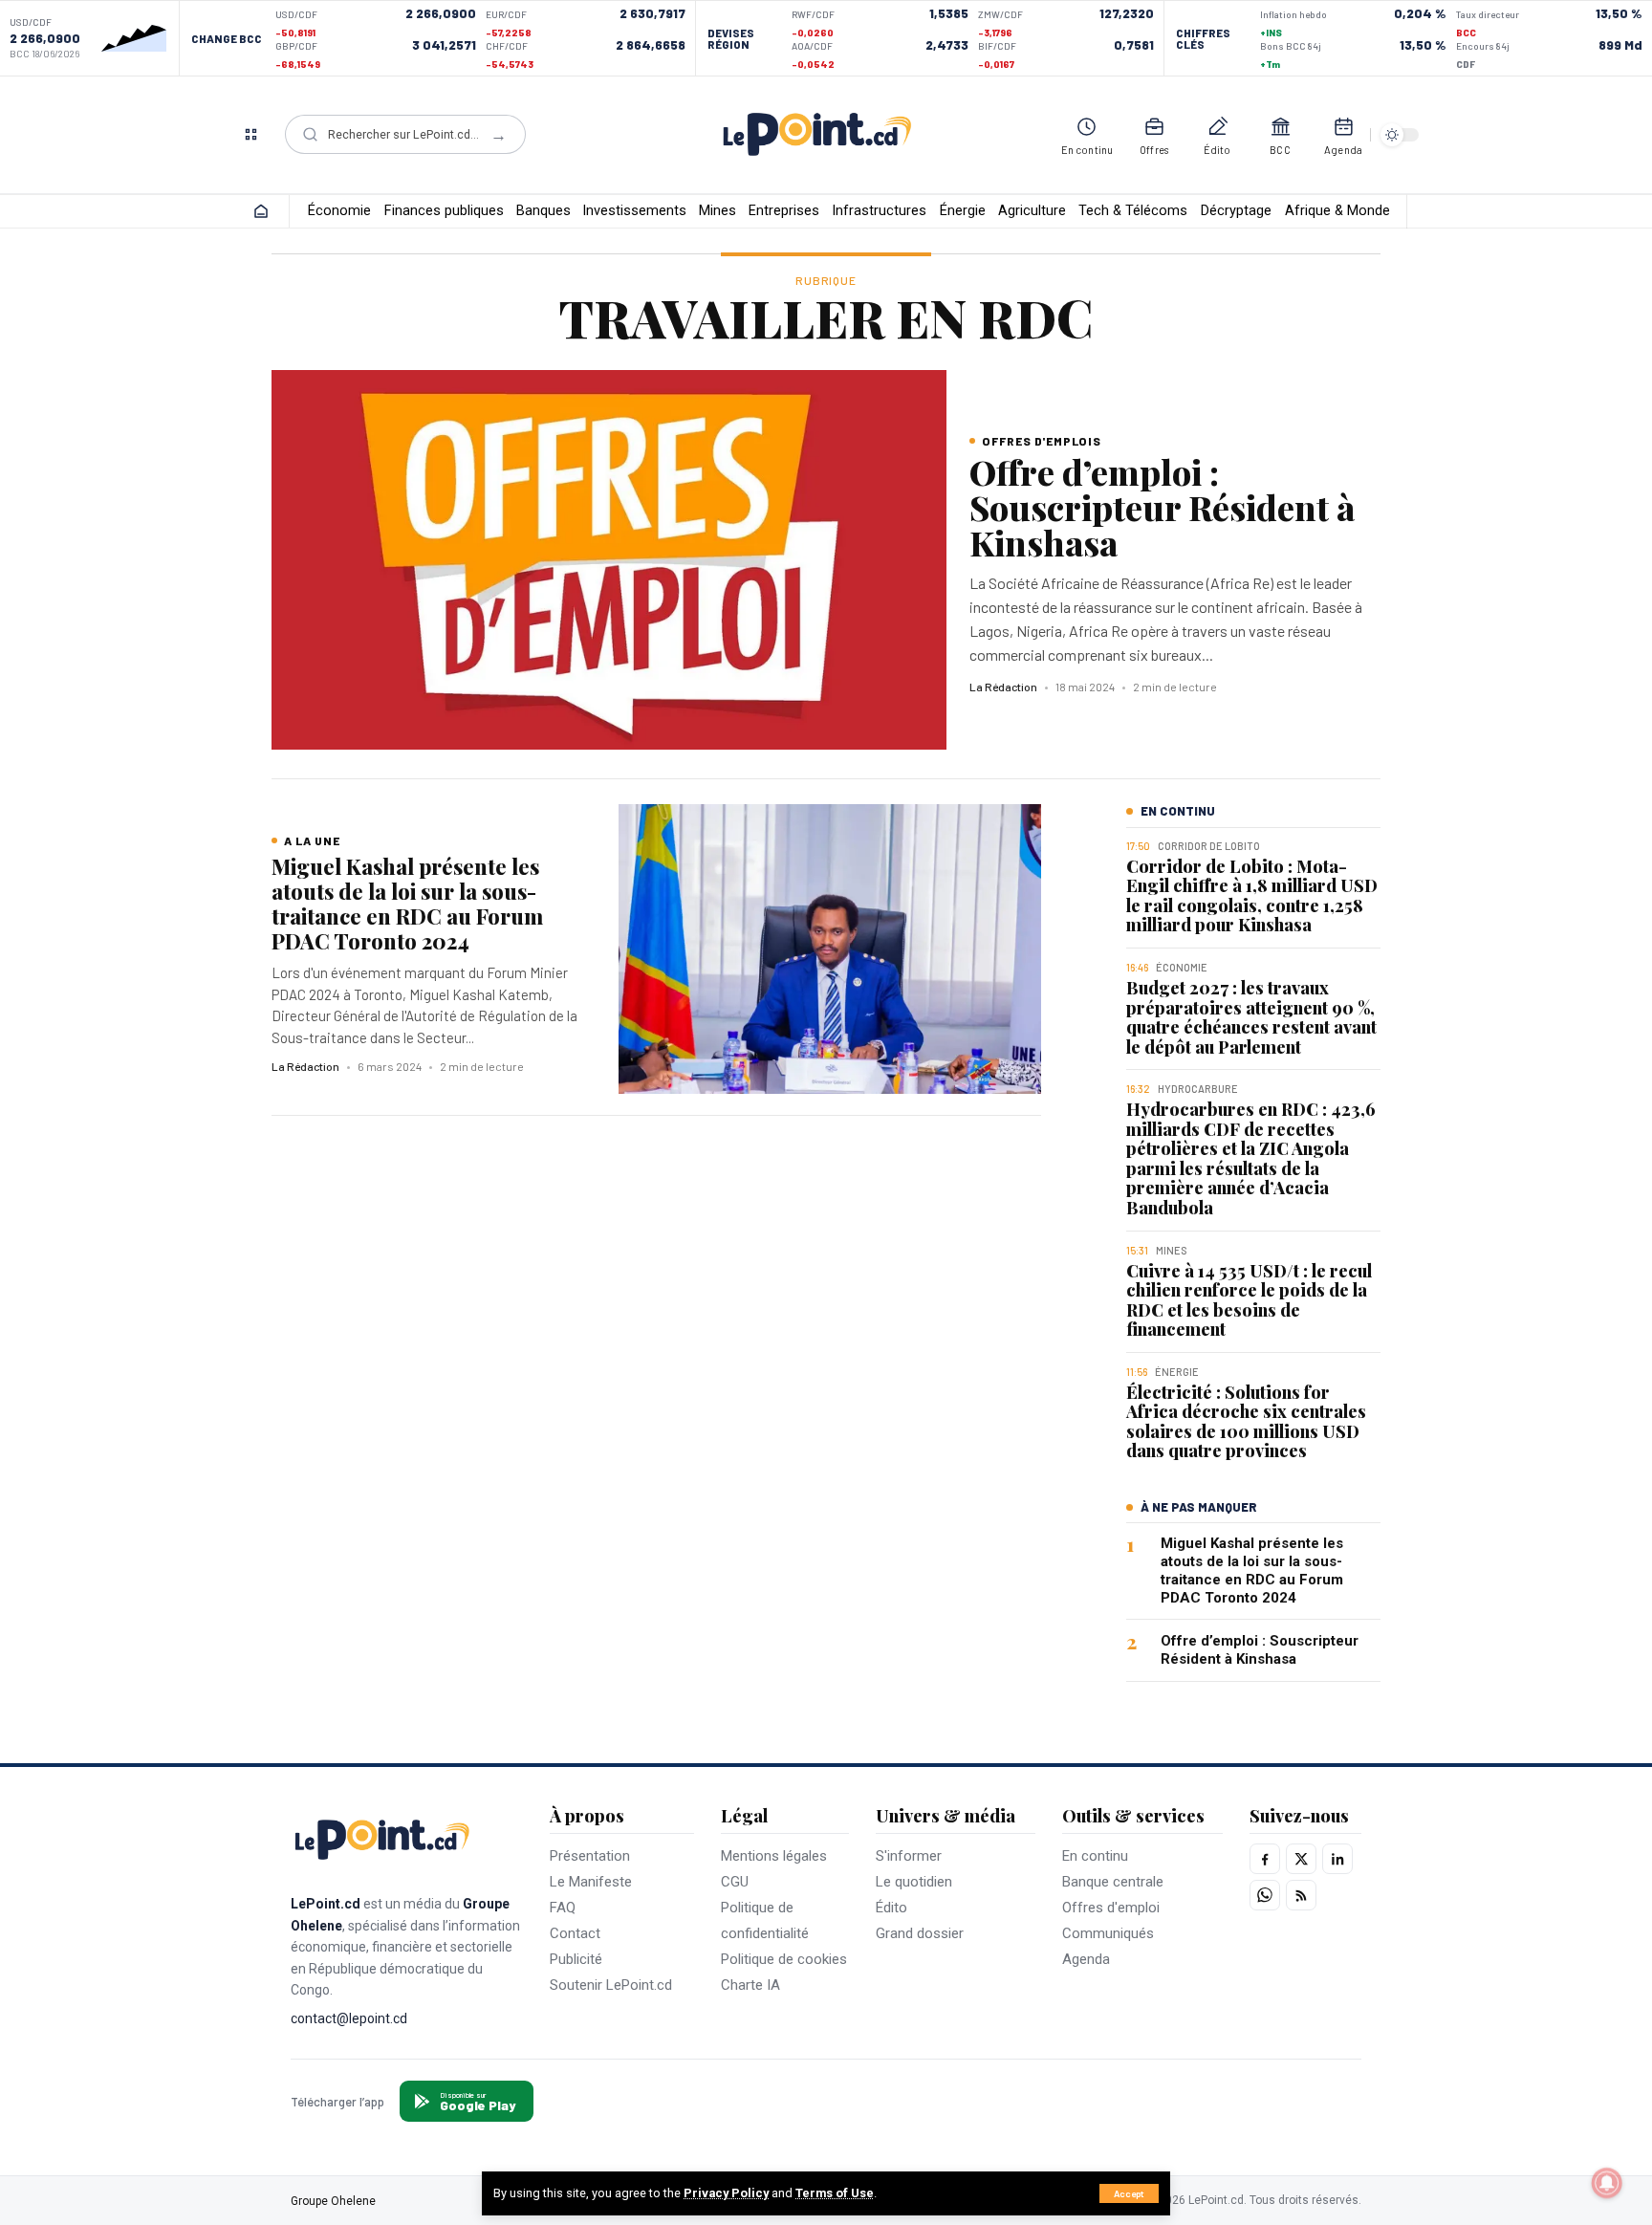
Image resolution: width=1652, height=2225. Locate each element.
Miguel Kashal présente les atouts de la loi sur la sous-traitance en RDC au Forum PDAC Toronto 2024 (407, 904)
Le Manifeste (591, 1882)
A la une (312, 840)
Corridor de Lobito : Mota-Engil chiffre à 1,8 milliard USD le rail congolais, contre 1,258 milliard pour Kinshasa (1252, 896)
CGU (735, 1882)
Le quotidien (914, 1882)
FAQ (563, 1908)
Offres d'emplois (1042, 441)
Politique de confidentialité (765, 1920)
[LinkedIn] (1337, 1859)
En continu (1095, 1856)
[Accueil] (261, 211)
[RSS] (1301, 1895)
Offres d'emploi (1111, 1908)
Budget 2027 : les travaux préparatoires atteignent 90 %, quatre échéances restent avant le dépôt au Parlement (1251, 1017)
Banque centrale (1113, 1882)
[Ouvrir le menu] (250, 135)
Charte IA (750, 1985)
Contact (575, 1933)
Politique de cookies (784, 1959)
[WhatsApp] (1265, 1895)
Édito (891, 1908)
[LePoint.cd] (817, 135)
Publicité (576, 1959)
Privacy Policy (726, 2193)
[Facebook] (1265, 1859)
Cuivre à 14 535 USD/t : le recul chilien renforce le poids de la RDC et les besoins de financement (1249, 1299)
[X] (1301, 1859)
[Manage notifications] (1607, 2183)
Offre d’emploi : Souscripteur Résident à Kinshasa (1162, 507)
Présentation (590, 1856)
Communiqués (1108, 1933)
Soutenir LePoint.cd (611, 1985)
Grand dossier (920, 1933)
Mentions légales (774, 1856)
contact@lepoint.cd (349, 2018)
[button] (1129, 2193)
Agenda (1086, 1959)
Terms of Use (835, 2193)
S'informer (909, 1856)
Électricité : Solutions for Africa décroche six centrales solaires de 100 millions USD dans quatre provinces (1246, 1422)
